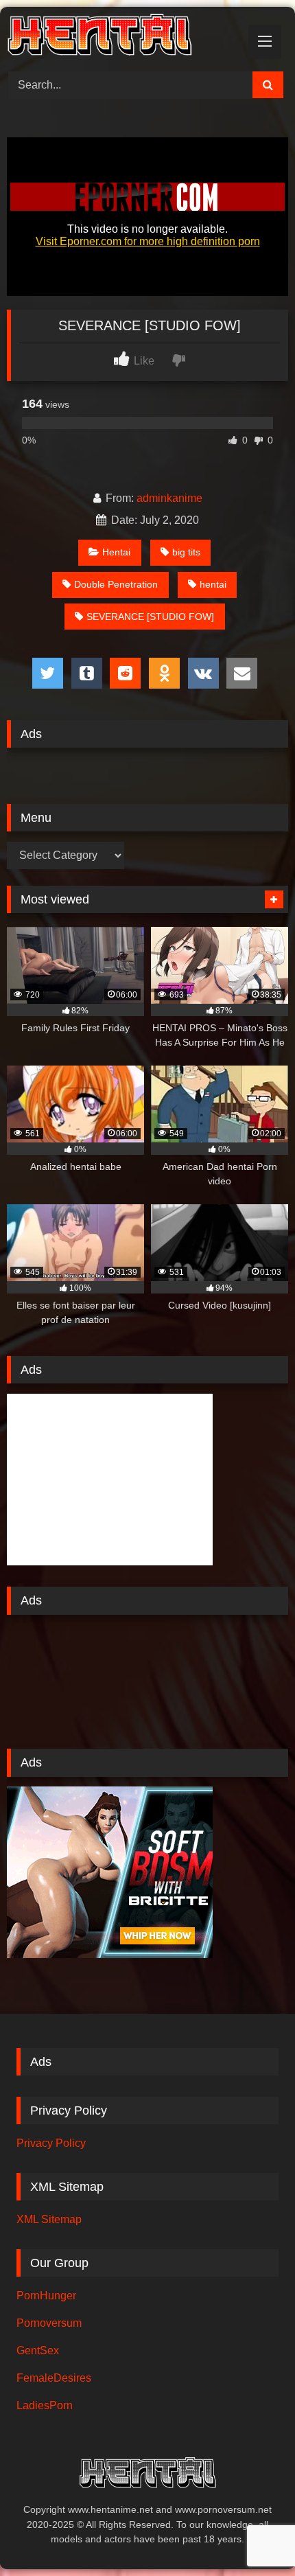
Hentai (116, 552)
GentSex (38, 2350)
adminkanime (169, 498)
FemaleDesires (54, 2378)
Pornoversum (49, 2323)
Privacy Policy (51, 2143)
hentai (213, 584)
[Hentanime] (121, 37)
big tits (186, 552)
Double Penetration (116, 584)
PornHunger (46, 2296)
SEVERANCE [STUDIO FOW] (150, 617)
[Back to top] (252, 2535)
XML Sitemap (49, 2219)
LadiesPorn (45, 2405)
